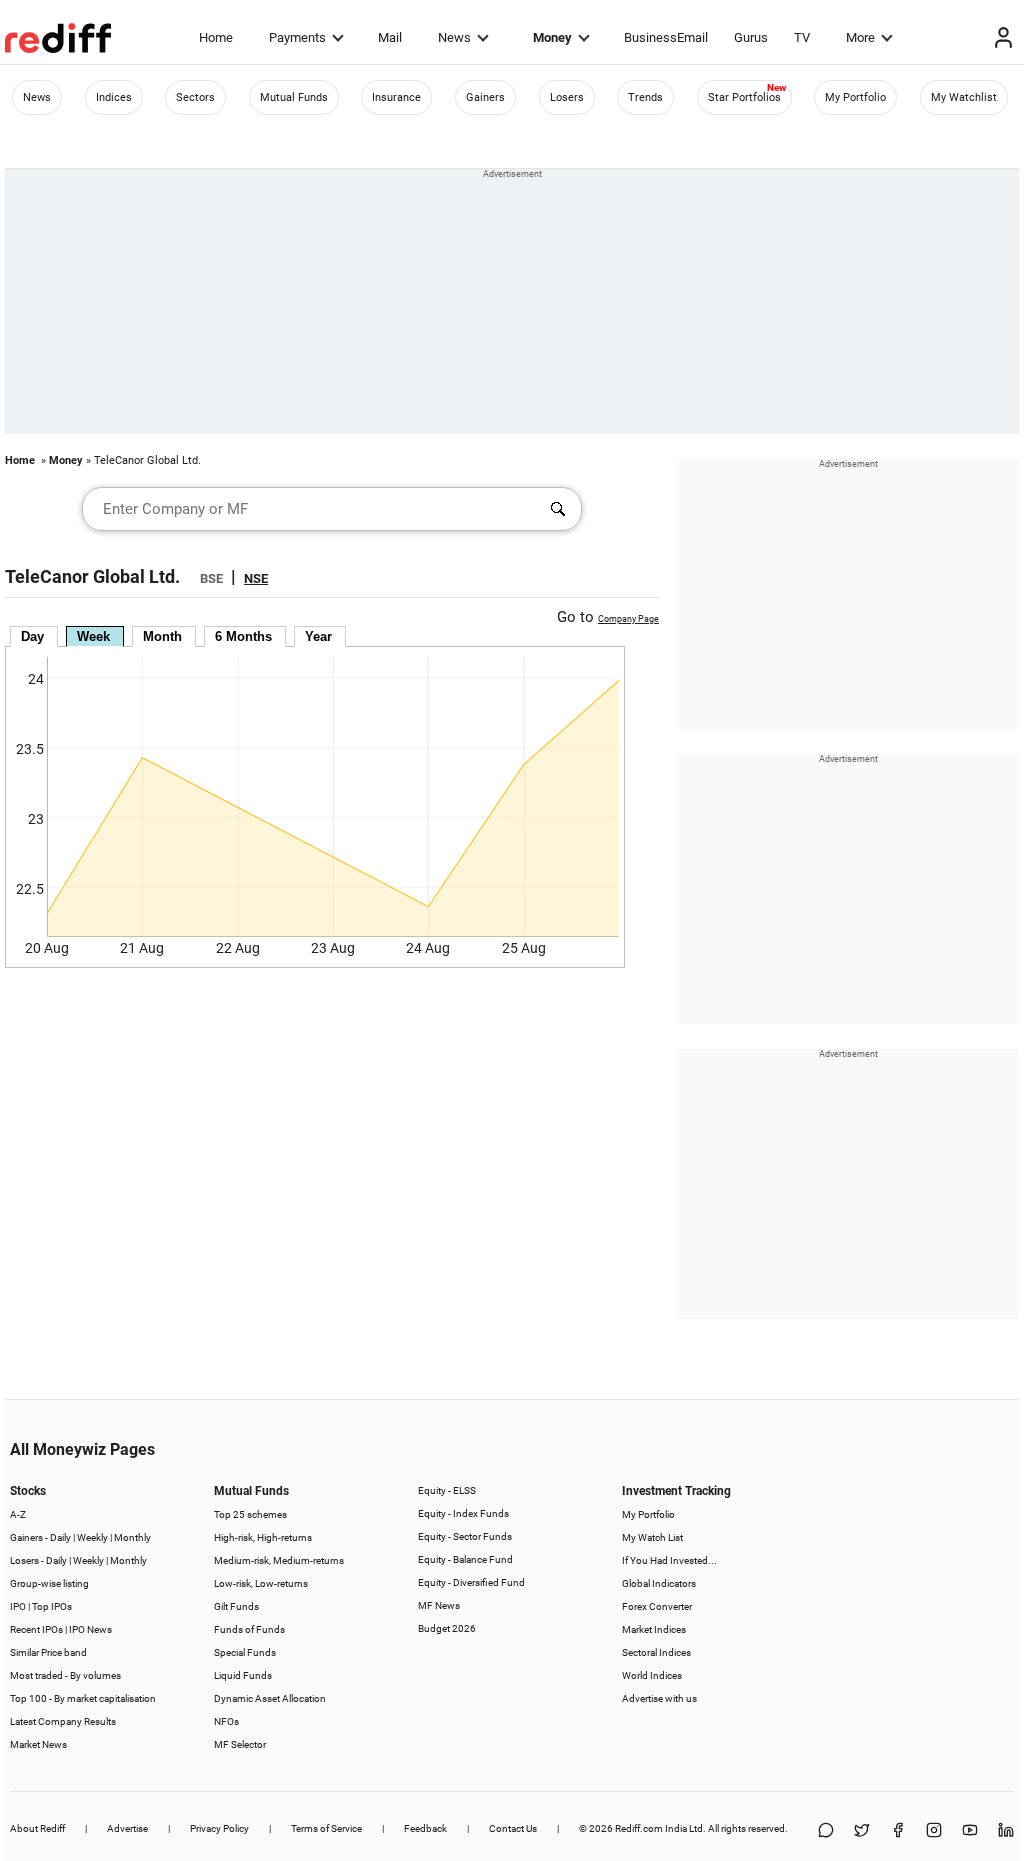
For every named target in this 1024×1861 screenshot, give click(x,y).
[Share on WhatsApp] (826, 1831)
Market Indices (654, 1629)
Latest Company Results (63, 1721)
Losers (567, 97)
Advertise (127, 1828)
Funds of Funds (249, 1629)
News (454, 37)
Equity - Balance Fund (465, 1559)
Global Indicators (659, 1583)
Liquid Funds (243, 1675)
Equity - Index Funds (463, 1513)
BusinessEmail (666, 37)
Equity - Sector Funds (465, 1536)
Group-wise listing (49, 1583)
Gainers (485, 97)
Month (162, 636)
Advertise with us (659, 1698)
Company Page (628, 619)
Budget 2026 (447, 1628)
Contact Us (513, 1828)
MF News (439, 1605)
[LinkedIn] (1006, 1831)
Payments (297, 37)
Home (216, 37)
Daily (60, 1537)
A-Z (18, 1514)
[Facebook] (898, 1831)
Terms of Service (326, 1828)
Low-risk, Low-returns (261, 1583)
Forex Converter (657, 1606)
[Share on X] (862, 1831)
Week (93, 636)
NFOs (226, 1721)
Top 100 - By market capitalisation (83, 1698)
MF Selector (240, 1744)
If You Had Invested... (669, 1560)
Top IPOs (52, 1606)
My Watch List (652, 1537)
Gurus (751, 37)
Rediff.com (639, 1828)
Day (32, 636)
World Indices (652, 1675)
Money (552, 37)
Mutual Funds (294, 97)
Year (318, 636)
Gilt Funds (236, 1606)
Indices (114, 97)
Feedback (425, 1828)
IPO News (90, 1629)
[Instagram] (934, 1831)
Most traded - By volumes (65, 1675)
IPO (18, 1606)
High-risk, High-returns (263, 1537)
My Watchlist (964, 97)
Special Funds (245, 1652)
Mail (390, 37)
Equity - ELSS (447, 1490)
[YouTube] (970, 1831)
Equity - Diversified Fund (471, 1582)
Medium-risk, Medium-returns (279, 1560)
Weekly (92, 1537)
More (860, 37)
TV (802, 37)
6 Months (243, 636)
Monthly (132, 1537)
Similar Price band (48, 1652)
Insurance (396, 97)
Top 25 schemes (250, 1514)
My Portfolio (855, 97)
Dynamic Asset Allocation (270, 1698)
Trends (645, 97)
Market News (38, 1744)
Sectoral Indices (656, 1652)
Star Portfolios (744, 97)
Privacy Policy (219, 1828)
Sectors (195, 97)
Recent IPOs (36, 1629)
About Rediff (37, 1828)
